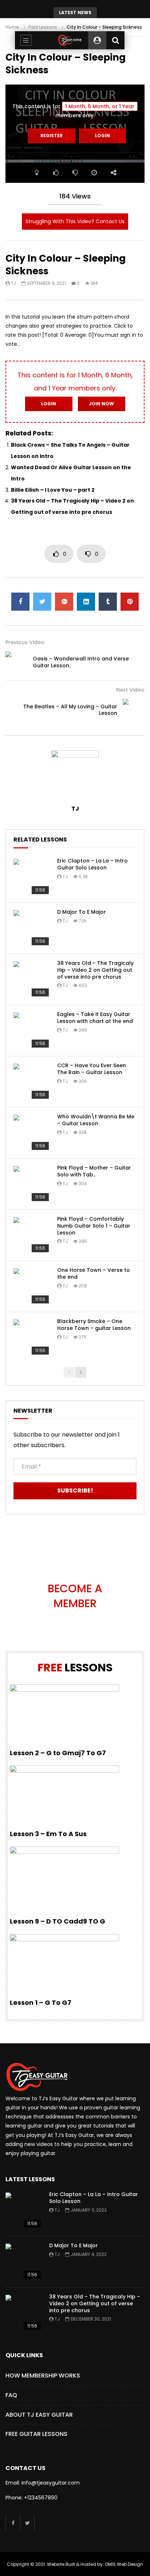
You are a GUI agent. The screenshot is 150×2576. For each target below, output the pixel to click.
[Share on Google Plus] (64, 602)
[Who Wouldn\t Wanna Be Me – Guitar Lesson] (32, 1133)
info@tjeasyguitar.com (51, 2483)
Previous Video (25, 642)
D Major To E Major (82, 912)
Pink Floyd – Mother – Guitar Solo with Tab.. (94, 1171)
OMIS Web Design (124, 2564)
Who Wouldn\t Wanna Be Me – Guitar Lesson (96, 1120)
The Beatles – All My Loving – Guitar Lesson (70, 710)
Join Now (101, 404)
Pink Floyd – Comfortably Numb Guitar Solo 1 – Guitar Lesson (94, 1226)
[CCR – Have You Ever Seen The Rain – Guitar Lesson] (32, 1082)
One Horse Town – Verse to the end (94, 1273)
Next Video (130, 690)
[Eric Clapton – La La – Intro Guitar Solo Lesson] (32, 877)
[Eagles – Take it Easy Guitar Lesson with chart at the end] (32, 1031)
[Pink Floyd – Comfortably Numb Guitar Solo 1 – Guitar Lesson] (32, 1235)
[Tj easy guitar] (70, 40)
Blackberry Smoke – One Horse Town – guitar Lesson (94, 1325)
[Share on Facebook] (20, 602)
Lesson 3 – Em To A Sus (48, 1834)
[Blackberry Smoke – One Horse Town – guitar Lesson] (32, 1338)
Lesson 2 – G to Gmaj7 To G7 (58, 1753)
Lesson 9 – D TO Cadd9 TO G (58, 1921)
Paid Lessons (43, 27)
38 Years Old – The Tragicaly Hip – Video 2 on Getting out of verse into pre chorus (95, 970)
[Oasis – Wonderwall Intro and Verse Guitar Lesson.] (16, 662)
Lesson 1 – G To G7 (41, 2002)
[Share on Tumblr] (108, 602)
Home (12, 27)
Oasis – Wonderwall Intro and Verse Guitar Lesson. (81, 662)
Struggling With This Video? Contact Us (75, 221)
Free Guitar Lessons (36, 2434)
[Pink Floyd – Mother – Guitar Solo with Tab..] (32, 1184)
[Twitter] (27, 2523)
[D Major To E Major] (32, 928)
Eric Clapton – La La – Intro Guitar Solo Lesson (92, 864)
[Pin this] (130, 602)
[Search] (115, 40)
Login (102, 136)
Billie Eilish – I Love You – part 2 (53, 490)
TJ (13, 283)
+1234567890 (41, 2498)
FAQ (11, 2395)
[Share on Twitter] (42, 602)
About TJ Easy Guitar (39, 2415)
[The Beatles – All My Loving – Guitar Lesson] (134, 710)
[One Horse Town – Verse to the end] (32, 1286)
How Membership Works (43, 2376)
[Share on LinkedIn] (86, 602)
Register (52, 136)
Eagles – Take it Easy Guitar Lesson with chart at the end (95, 1018)
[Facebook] (13, 2523)
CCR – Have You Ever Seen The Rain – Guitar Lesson (92, 1069)
